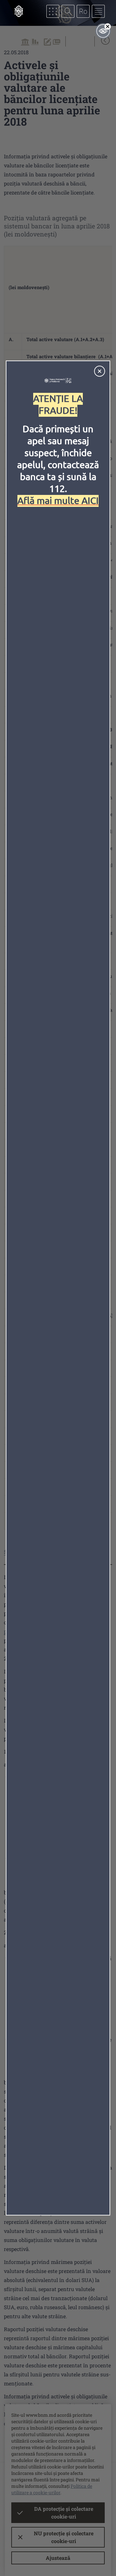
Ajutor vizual (103, 31)
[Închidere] (100, 371)
